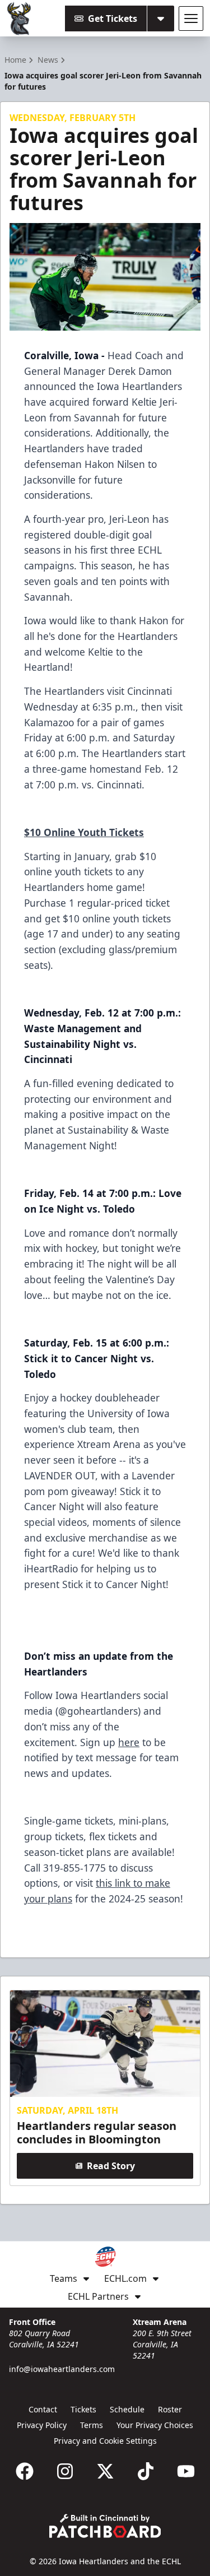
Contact (43, 2409)
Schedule (127, 2409)
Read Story (111, 2166)
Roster (170, 2409)
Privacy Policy (42, 2425)
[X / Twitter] (105, 2471)
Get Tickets (113, 18)
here (129, 1742)
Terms (92, 2425)
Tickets (83, 2409)
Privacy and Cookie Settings (105, 2441)
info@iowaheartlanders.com (62, 2369)
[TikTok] (146, 2471)
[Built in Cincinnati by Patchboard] (105, 2526)
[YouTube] (186, 2471)
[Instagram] (65, 2471)
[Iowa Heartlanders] (19, 18)
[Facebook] (25, 2471)
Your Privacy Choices (155, 2425)
